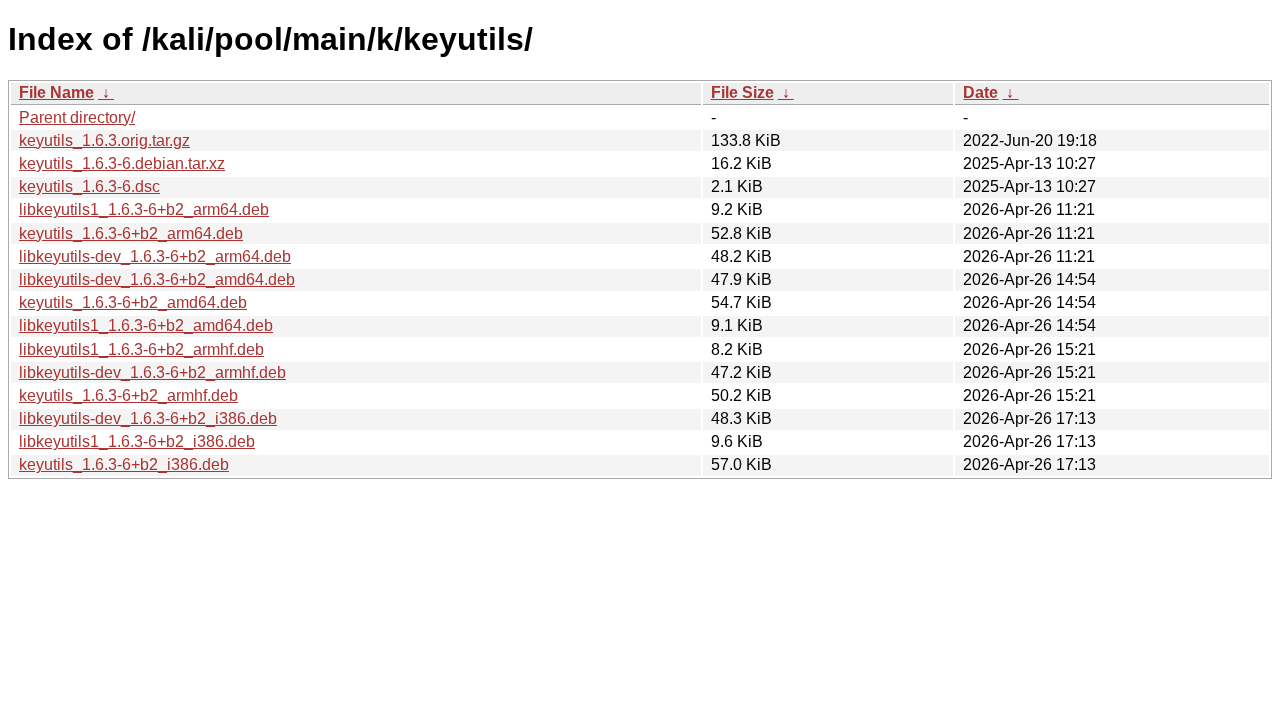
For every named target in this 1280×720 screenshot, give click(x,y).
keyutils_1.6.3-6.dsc (89, 186)
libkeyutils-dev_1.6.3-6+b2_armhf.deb (152, 372)
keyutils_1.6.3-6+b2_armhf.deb (128, 395)
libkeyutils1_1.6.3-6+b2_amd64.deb (146, 325)
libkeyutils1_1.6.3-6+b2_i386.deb (137, 441)
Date (980, 92)
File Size (742, 92)
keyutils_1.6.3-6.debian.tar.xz (122, 163)
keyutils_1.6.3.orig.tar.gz (104, 140)
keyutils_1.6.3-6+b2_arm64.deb (131, 233)
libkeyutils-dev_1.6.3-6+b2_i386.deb (148, 418)
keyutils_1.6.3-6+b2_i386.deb (124, 464)
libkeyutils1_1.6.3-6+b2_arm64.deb (144, 209)
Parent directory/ (77, 117)
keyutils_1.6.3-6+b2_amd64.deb (133, 302)
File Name (56, 92)
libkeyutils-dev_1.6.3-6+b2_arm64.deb (155, 256)
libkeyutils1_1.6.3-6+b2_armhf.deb (141, 349)
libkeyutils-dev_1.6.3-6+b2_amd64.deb (157, 279)
